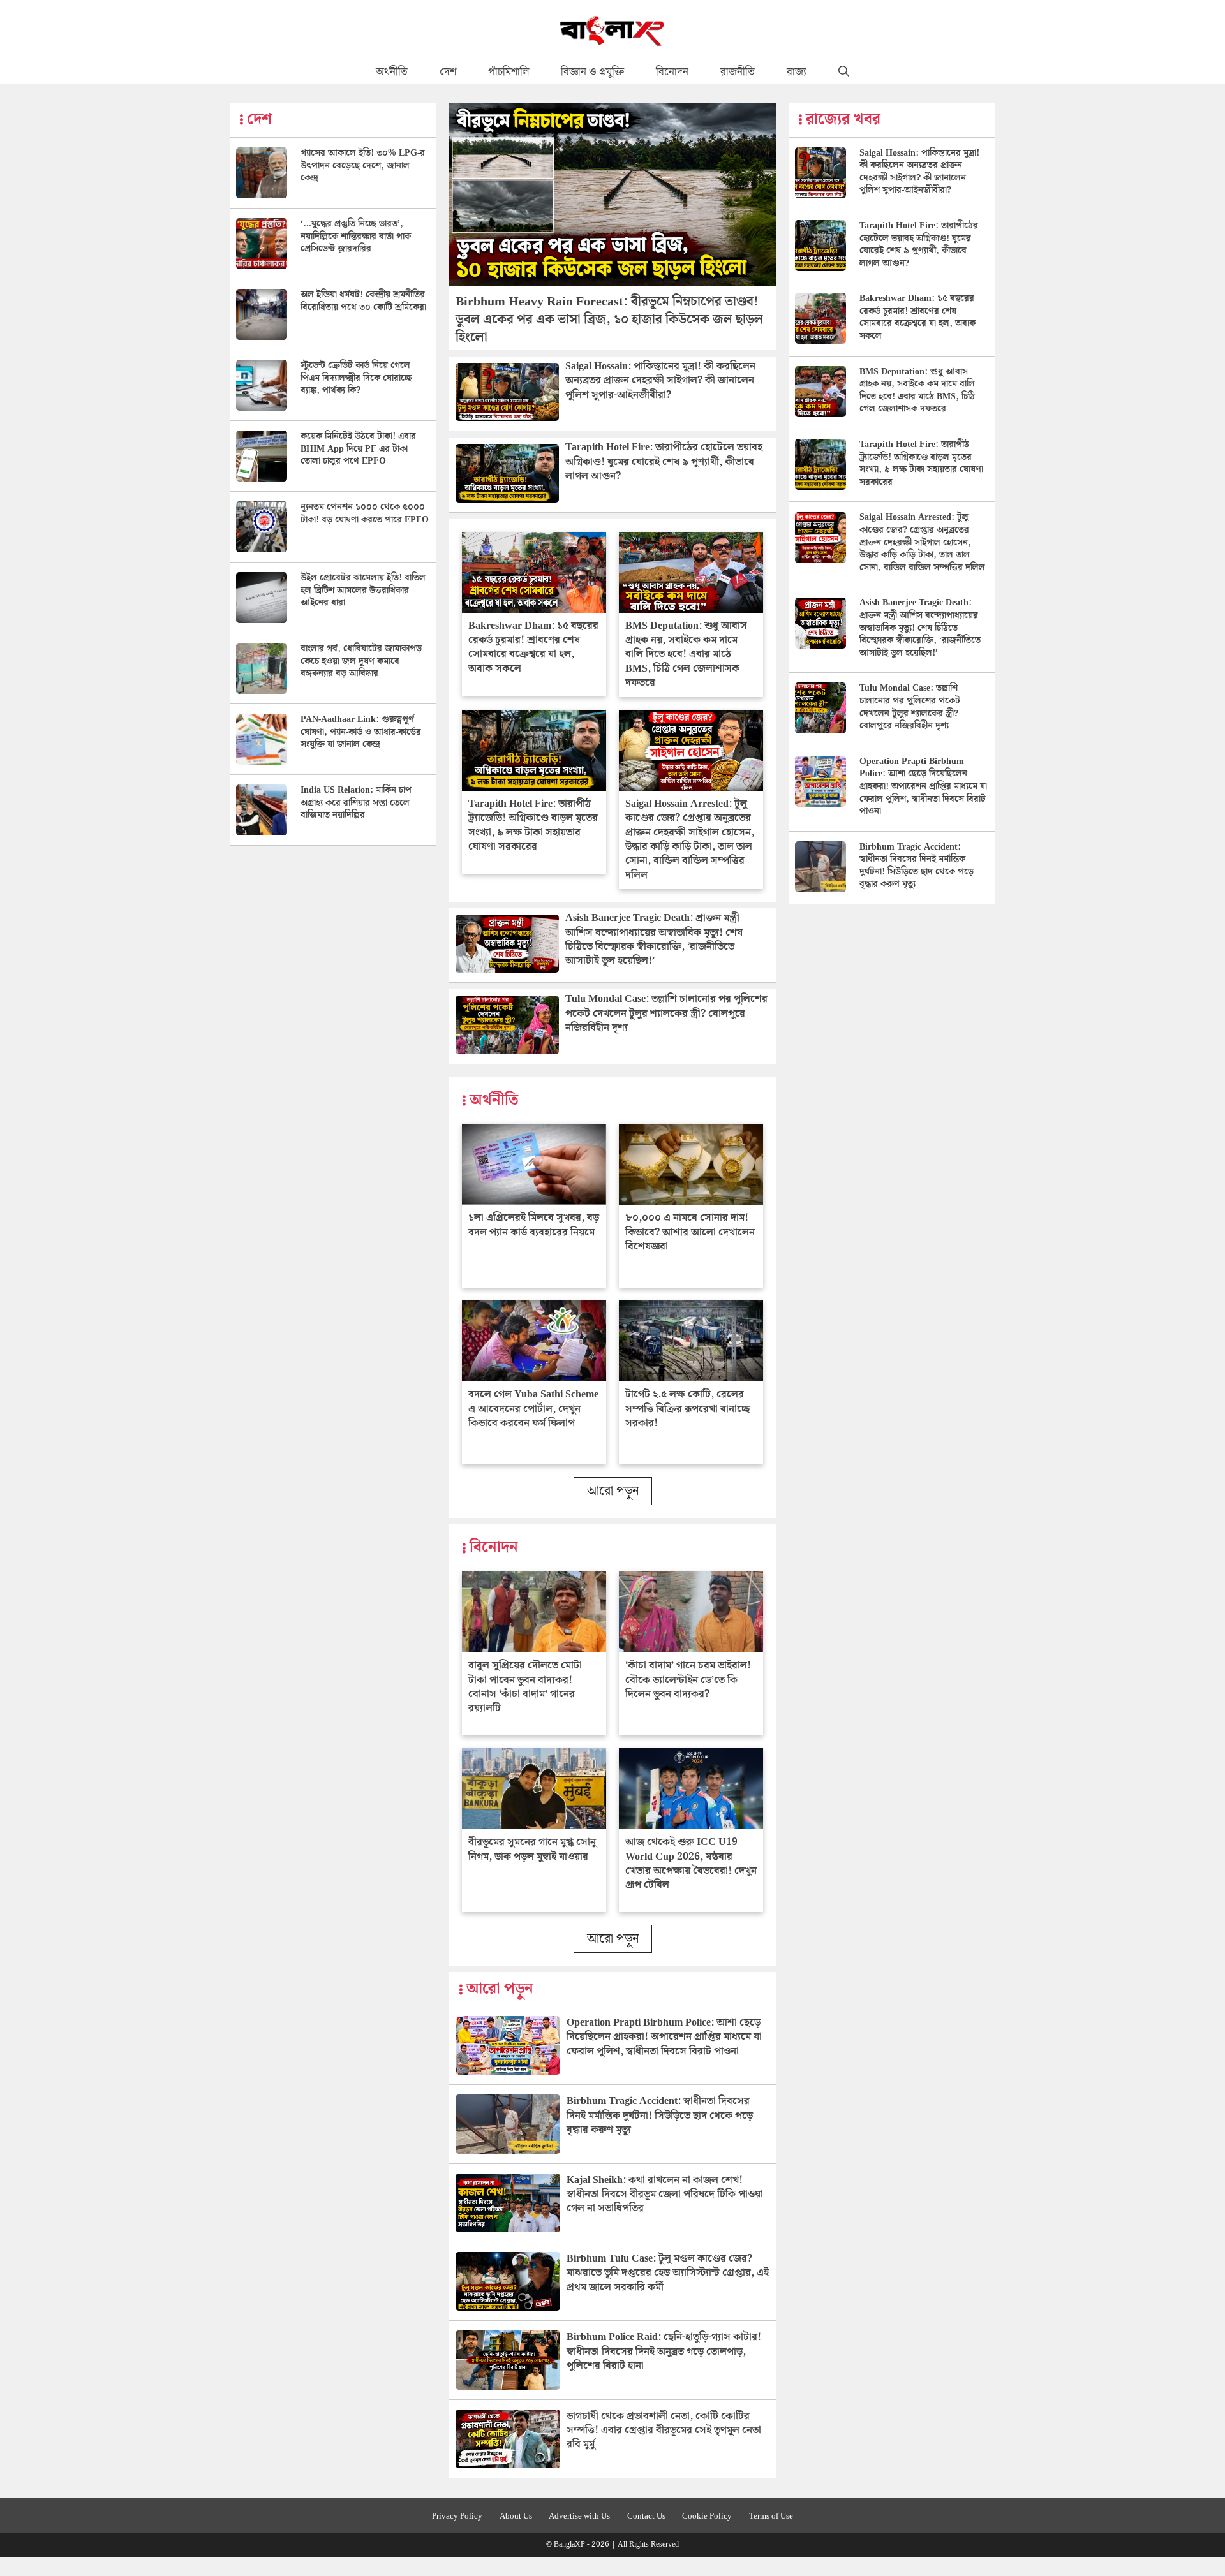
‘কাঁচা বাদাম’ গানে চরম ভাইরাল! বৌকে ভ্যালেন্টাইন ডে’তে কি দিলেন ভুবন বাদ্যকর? (688, 1680)
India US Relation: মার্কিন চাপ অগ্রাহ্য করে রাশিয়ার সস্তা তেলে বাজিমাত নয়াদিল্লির (356, 803)
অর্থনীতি (392, 72)
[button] (844, 72)
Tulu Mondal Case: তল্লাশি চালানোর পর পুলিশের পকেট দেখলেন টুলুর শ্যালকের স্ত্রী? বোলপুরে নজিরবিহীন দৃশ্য (666, 1013)
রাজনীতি (738, 72)
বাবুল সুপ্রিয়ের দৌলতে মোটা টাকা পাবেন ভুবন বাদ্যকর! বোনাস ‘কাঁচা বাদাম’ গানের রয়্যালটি (525, 1687)
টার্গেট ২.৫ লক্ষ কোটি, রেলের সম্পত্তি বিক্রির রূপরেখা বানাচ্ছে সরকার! (687, 1409)
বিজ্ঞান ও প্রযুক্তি (592, 72)
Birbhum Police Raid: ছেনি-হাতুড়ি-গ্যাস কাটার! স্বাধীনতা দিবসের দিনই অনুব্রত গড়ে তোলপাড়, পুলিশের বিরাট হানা (664, 2352)
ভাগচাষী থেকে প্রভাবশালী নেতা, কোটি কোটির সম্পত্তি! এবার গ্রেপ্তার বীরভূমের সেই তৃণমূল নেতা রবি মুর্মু (664, 2431)
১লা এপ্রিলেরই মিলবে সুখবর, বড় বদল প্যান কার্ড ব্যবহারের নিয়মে (534, 1225)
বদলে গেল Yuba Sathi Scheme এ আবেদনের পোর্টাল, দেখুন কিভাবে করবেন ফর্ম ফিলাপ (533, 1409)
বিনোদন (672, 72)
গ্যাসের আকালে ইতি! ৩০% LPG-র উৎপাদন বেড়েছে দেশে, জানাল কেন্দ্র (363, 166)
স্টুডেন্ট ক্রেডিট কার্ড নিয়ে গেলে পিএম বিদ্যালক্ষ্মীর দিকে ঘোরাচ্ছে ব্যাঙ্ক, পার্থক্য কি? (356, 378)
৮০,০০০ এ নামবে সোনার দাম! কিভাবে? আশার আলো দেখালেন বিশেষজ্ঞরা (690, 1232)
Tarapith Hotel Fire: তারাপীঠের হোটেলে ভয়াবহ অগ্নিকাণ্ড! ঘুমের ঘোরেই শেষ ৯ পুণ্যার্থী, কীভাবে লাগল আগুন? (664, 462)
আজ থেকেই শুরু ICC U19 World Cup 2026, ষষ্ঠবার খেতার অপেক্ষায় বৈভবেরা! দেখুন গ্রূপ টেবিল (691, 1864)
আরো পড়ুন (613, 1491)
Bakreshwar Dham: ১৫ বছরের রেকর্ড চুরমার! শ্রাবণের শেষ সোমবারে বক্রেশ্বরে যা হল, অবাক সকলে (533, 647)
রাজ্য (797, 72)
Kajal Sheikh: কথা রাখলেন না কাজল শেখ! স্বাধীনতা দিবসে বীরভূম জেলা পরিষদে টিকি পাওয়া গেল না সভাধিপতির (665, 2195)
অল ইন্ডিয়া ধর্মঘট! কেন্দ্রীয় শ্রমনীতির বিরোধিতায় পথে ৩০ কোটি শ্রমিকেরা (363, 301)
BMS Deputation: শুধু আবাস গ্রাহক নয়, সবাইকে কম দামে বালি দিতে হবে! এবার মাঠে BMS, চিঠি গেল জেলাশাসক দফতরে (686, 655)
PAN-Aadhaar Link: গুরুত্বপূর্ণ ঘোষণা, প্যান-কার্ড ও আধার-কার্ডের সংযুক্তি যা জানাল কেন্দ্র (361, 732)
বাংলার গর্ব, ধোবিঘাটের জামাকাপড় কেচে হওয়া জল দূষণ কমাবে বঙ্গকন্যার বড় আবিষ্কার (361, 661)
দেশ (448, 72)
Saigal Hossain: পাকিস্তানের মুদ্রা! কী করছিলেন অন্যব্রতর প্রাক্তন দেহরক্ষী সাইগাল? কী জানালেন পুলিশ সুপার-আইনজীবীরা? (660, 381)
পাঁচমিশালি (509, 72)
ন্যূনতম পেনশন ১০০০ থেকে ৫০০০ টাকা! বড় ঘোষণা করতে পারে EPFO (365, 513)
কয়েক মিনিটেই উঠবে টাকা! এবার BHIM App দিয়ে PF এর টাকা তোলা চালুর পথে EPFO (358, 449)
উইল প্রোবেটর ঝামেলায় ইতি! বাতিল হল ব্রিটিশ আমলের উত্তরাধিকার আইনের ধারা (363, 590)
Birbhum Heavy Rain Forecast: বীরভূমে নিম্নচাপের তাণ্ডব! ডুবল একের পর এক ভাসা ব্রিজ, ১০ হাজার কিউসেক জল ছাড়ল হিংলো (609, 320)
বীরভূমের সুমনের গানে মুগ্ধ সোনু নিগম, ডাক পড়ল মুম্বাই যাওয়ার (532, 1849)
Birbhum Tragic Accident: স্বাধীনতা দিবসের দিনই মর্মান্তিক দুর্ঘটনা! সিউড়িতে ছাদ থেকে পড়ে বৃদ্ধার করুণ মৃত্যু (660, 2116)
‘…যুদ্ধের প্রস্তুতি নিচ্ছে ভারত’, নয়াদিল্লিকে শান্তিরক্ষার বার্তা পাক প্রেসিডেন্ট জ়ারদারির (356, 236)
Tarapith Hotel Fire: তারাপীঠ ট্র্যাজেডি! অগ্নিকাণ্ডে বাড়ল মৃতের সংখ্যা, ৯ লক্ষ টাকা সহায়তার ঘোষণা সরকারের (533, 825)
